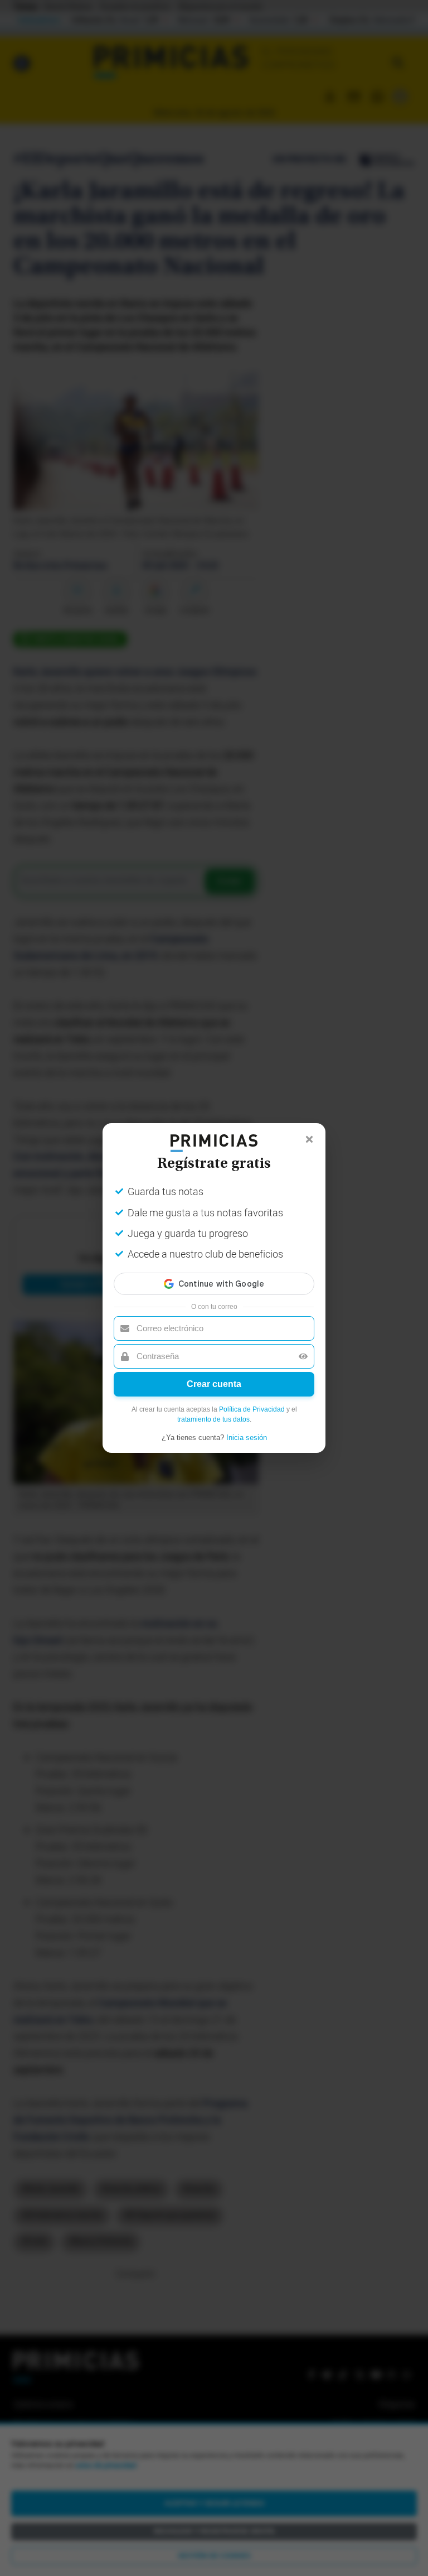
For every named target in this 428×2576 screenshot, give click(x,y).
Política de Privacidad (252, 1409)
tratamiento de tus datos (213, 1419)
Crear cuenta (214, 1384)
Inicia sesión (247, 1438)
